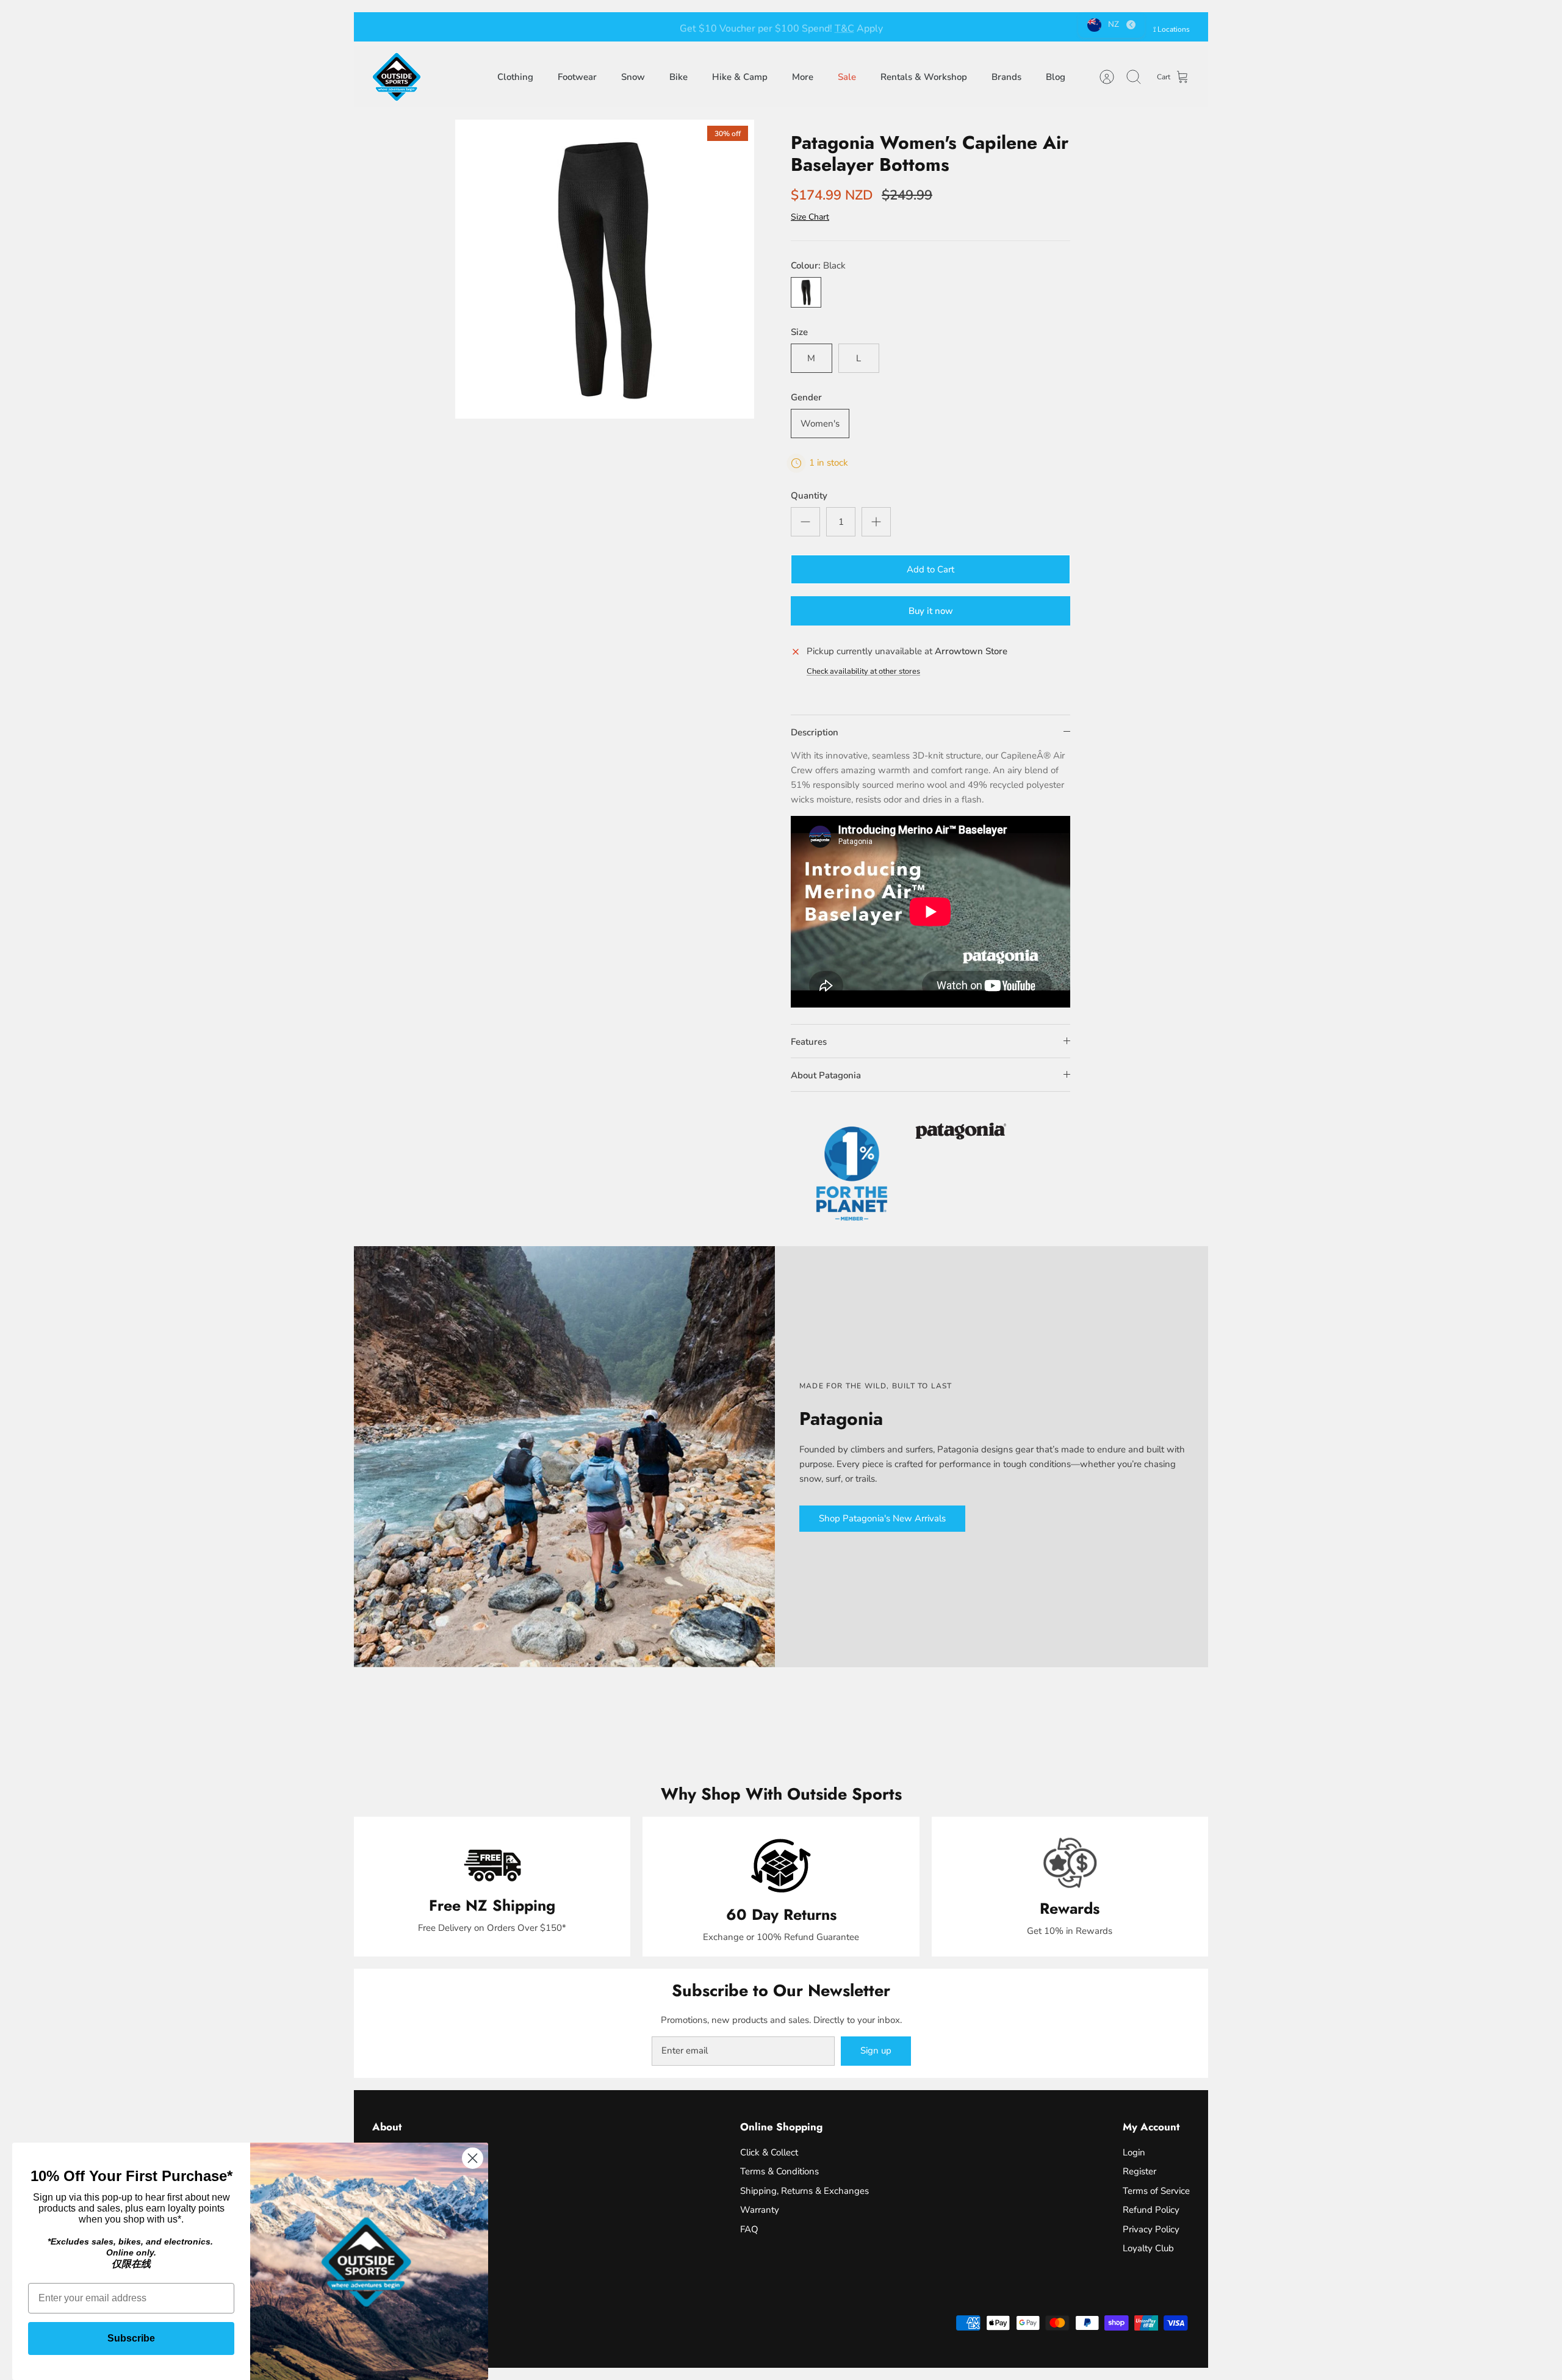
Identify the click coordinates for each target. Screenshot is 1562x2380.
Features (809, 1042)
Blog (1056, 77)
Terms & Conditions (779, 2171)
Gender (806, 397)
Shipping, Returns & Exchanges (804, 2191)
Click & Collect (769, 2152)
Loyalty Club (1148, 2248)
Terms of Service (1156, 2191)
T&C (844, 27)
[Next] (949, 27)
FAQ (749, 2229)
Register (1139, 2171)
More (803, 77)
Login (1134, 2152)
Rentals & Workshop (924, 77)
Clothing (515, 77)
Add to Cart (930, 569)
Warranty (760, 2210)
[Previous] (613, 27)
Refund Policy (1151, 2210)
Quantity (809, 496)
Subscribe (131, 2338)
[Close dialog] (473, 2158)
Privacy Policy (1151, 2229)
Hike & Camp (740, 77)
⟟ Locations (1171, 29)
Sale (847, 77)
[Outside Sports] (397, 77)
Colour (818, 265)
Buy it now (931, 611)
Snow (633, 77)
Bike (678, 77)
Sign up (876, 2050)
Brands (1006, 77)
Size (799, 332)
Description (815, 732)
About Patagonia (826, 1075)
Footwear (577, 77)
